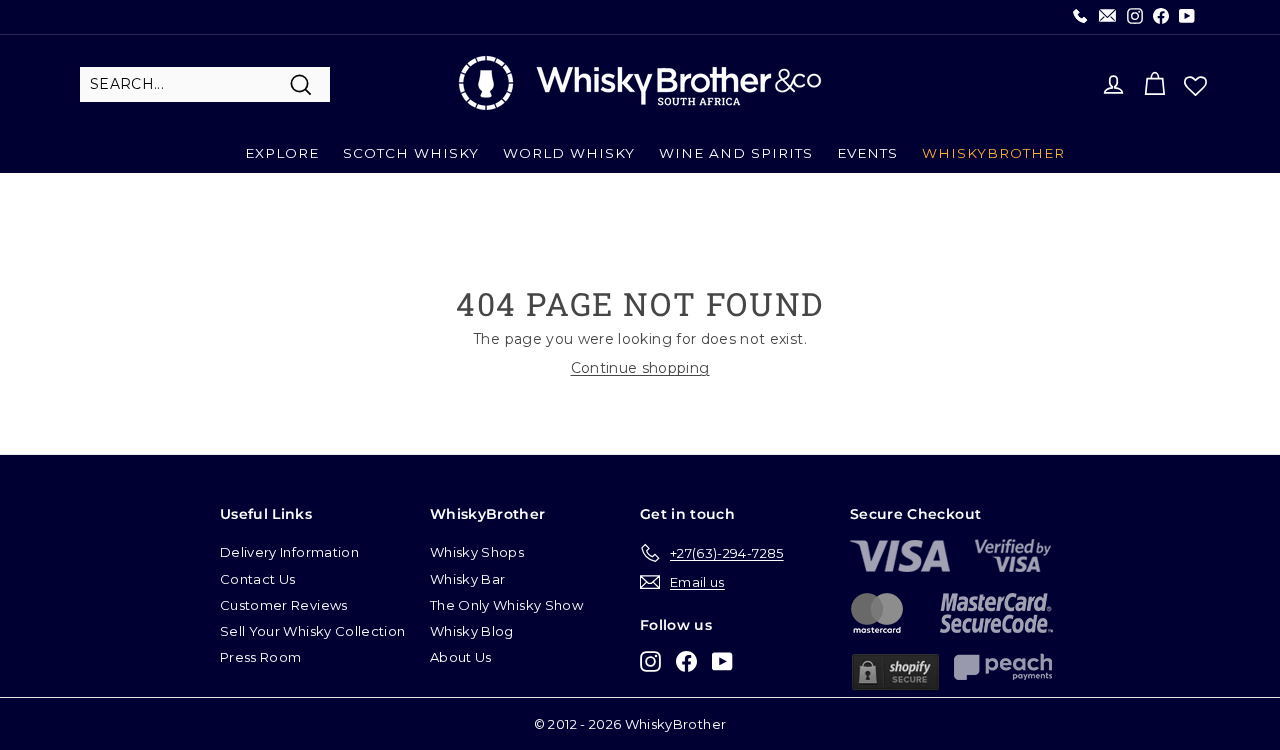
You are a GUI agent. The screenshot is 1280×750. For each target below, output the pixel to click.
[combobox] (205, 85)
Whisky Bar (468, 579)
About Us (461, 657)
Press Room (261, 657)
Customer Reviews (284, 605)
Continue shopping (640, 368)
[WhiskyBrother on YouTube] (722, 660)
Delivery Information (289, 552)
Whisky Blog (472, 631)
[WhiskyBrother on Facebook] (686, 660)
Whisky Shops (477, 552)
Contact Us (258, 579)
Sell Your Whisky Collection (312, 631)
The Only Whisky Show (506, 605)
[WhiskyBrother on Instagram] (650, 660)
